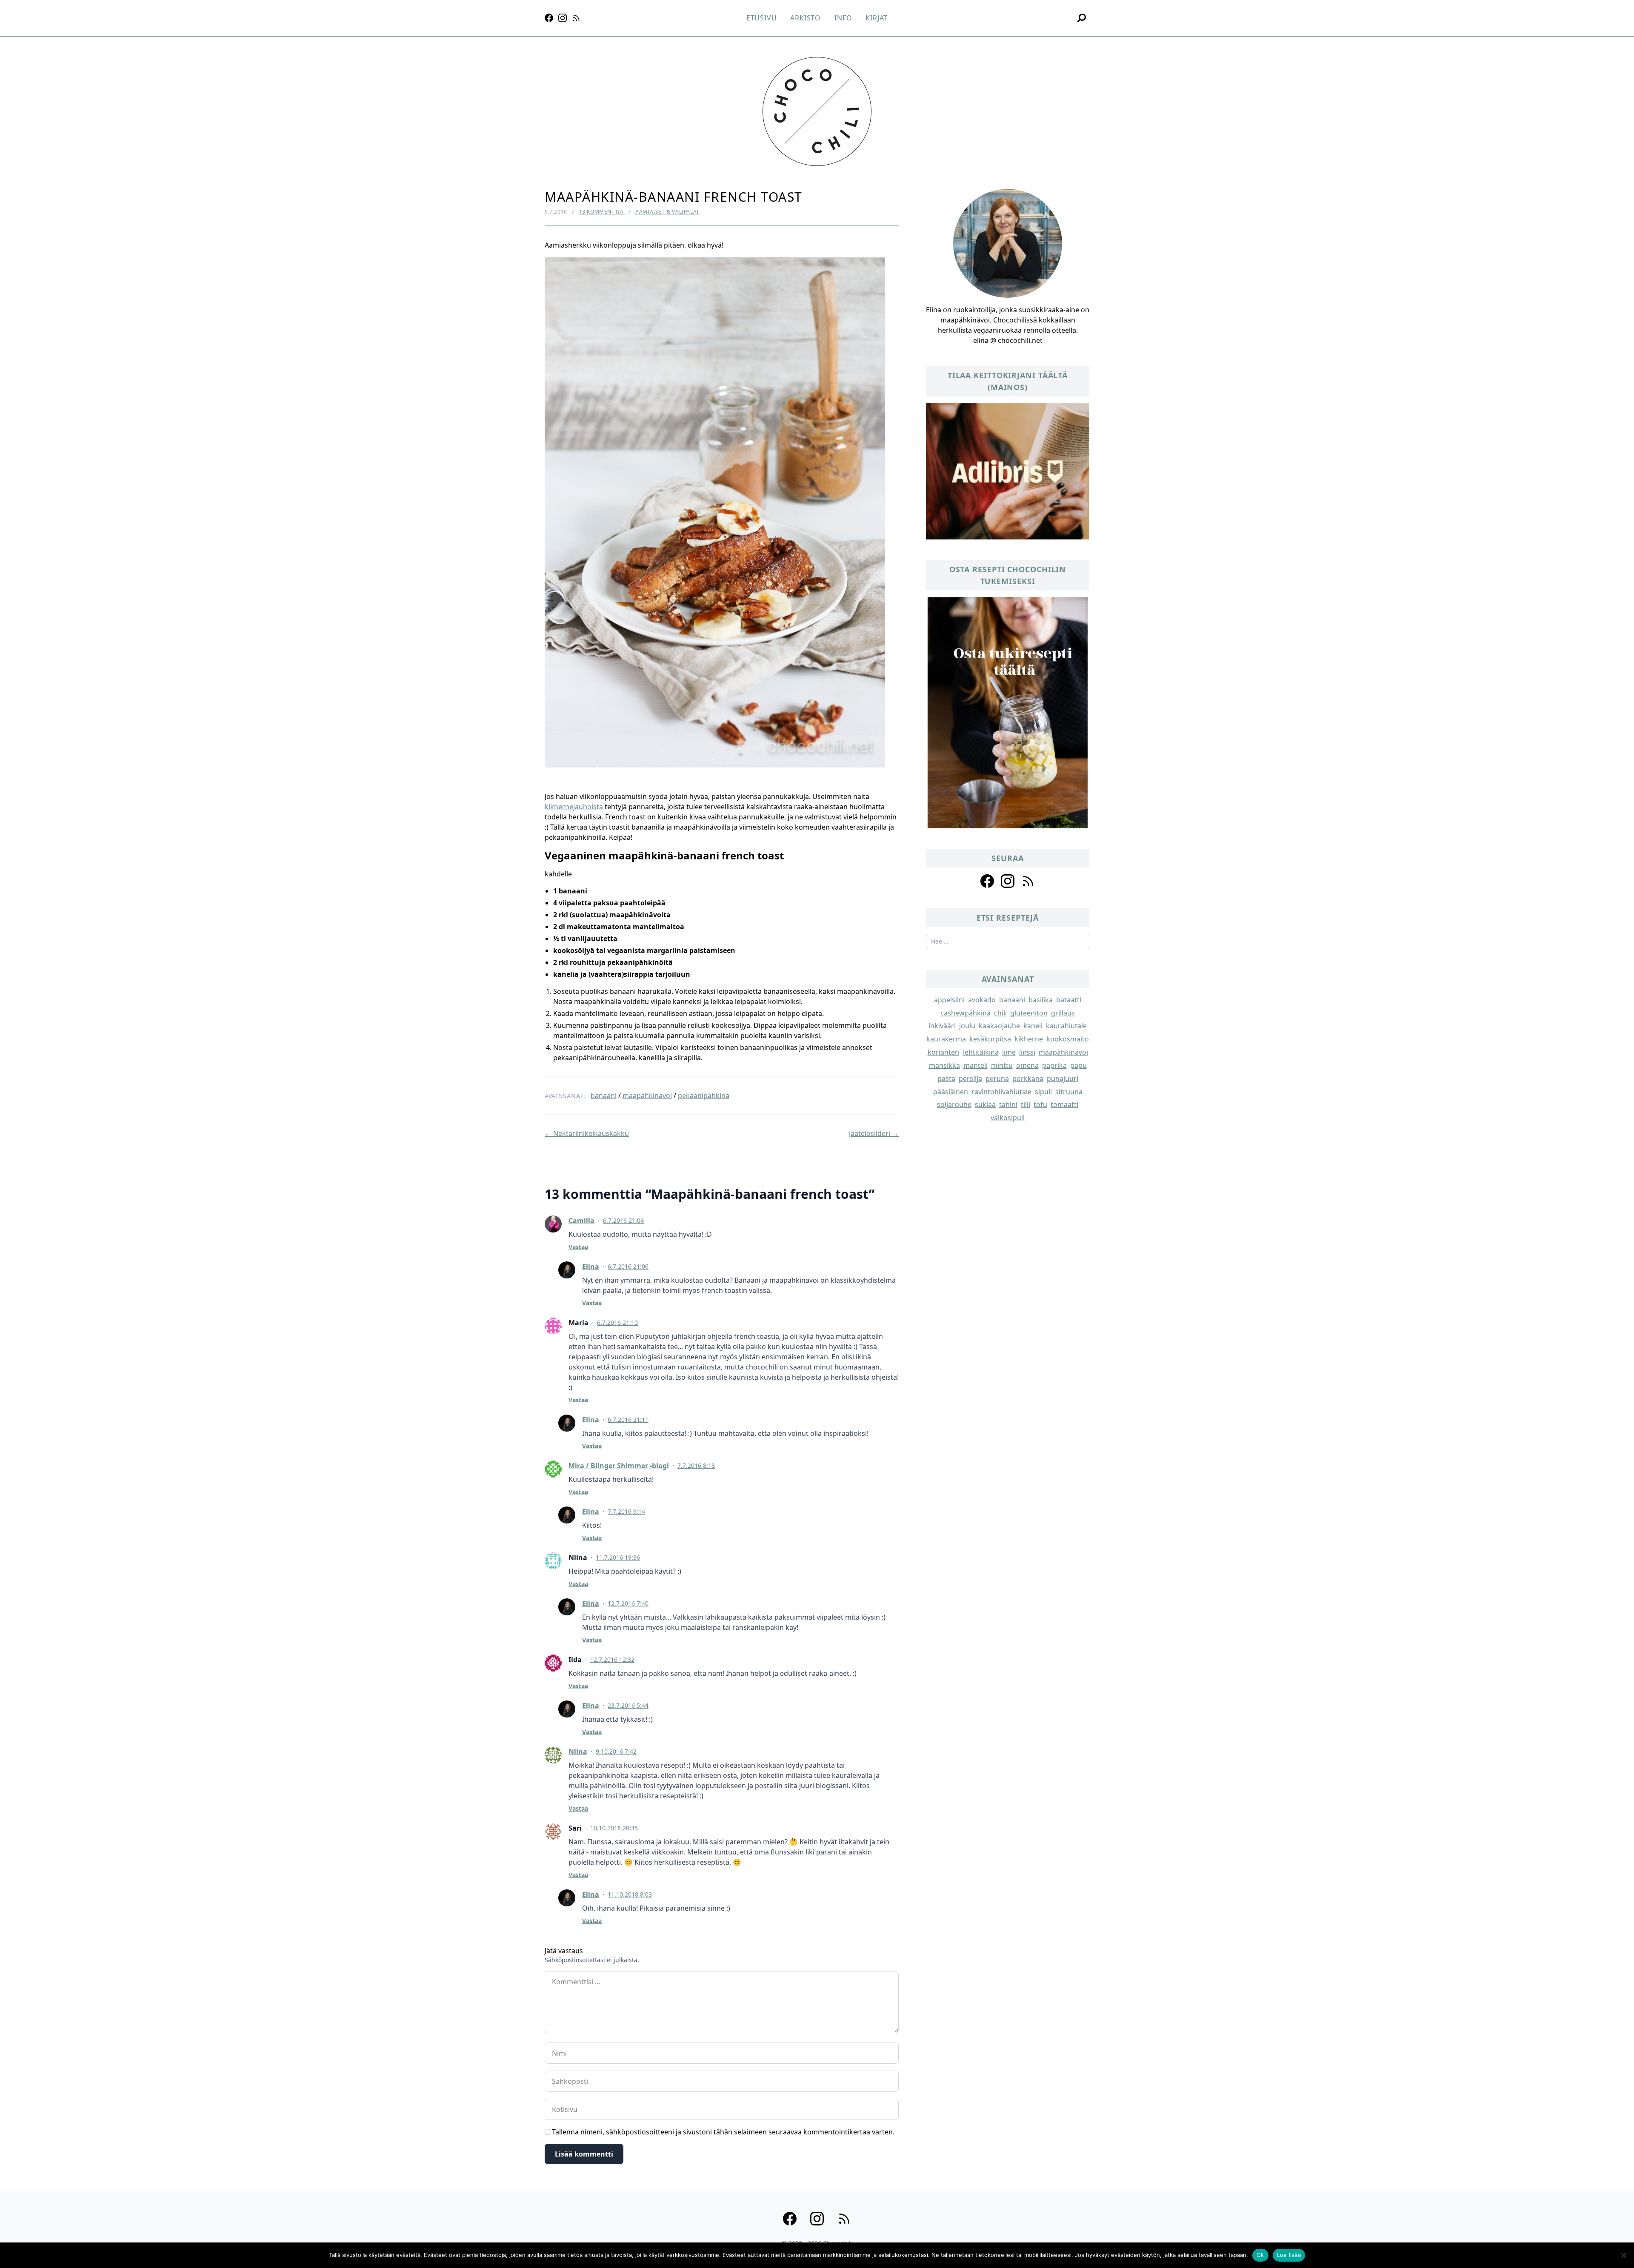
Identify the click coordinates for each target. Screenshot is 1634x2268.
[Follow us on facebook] (987, 881)
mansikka (944, 1065)
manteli (976, 1065)
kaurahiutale (1066, 1026)
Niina (578, 1752)
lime (1009, 1052)
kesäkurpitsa (990, 1039)
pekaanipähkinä (704, 1095)
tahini (1008, 1104)
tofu (1040, 1104)
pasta (946, 1078)
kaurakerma (946, 1039)
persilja (970, 1078)
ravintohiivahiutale (1001, 1092)
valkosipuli (1008, 1118)
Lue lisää (1289, 2255)
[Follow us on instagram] (1008, 881)
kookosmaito (1068, 1039)
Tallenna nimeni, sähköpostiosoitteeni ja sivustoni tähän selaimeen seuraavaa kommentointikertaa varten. (723, 2132)
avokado (982, 1000)
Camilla (581, 1221)
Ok (1260, 2255)
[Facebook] (549, 18)
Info (843, 18)
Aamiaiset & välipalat (667, 212)
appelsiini (949, 1000)
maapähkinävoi (647, 1095)
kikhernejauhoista (574, 807)
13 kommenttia (602, 212)
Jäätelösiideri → (874, 1133)
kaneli (1033, 1026)
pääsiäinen (951, 1092)
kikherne (1029, 1039)
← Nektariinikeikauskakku (587, 1133)
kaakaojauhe (999, 1026)
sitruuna (1069, 1092)
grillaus (1063, 1013)
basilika (1041, 1000)
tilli (1026, 1104)
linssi (1027, 1052)
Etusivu (762, 18)
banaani (604, 1095)
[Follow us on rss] (1028, 881)
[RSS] (576, 18)
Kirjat (877, 18)
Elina (591, 1267)
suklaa (985, 1104)
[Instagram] (563, 18)
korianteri (944, 1052)
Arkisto (806, 18)
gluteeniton (1029, 1013)
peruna (997, 1078)
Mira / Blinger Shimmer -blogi (619, 1466)
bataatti (1069, 1000)
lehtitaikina (981, 1052)
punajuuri (1063, 1078)
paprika (1054, 1065)
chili (1000, 1013)
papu (1078, 1065)
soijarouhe (954, 1104)
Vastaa (578, 1247)
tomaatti (1064, 1104)
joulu (967, 1026)
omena (1027, 1065)
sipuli (1043, 1092)
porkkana (1028, 1078)
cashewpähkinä (966, 1013)
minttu (1002, 1065)
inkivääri (942, 1026)
